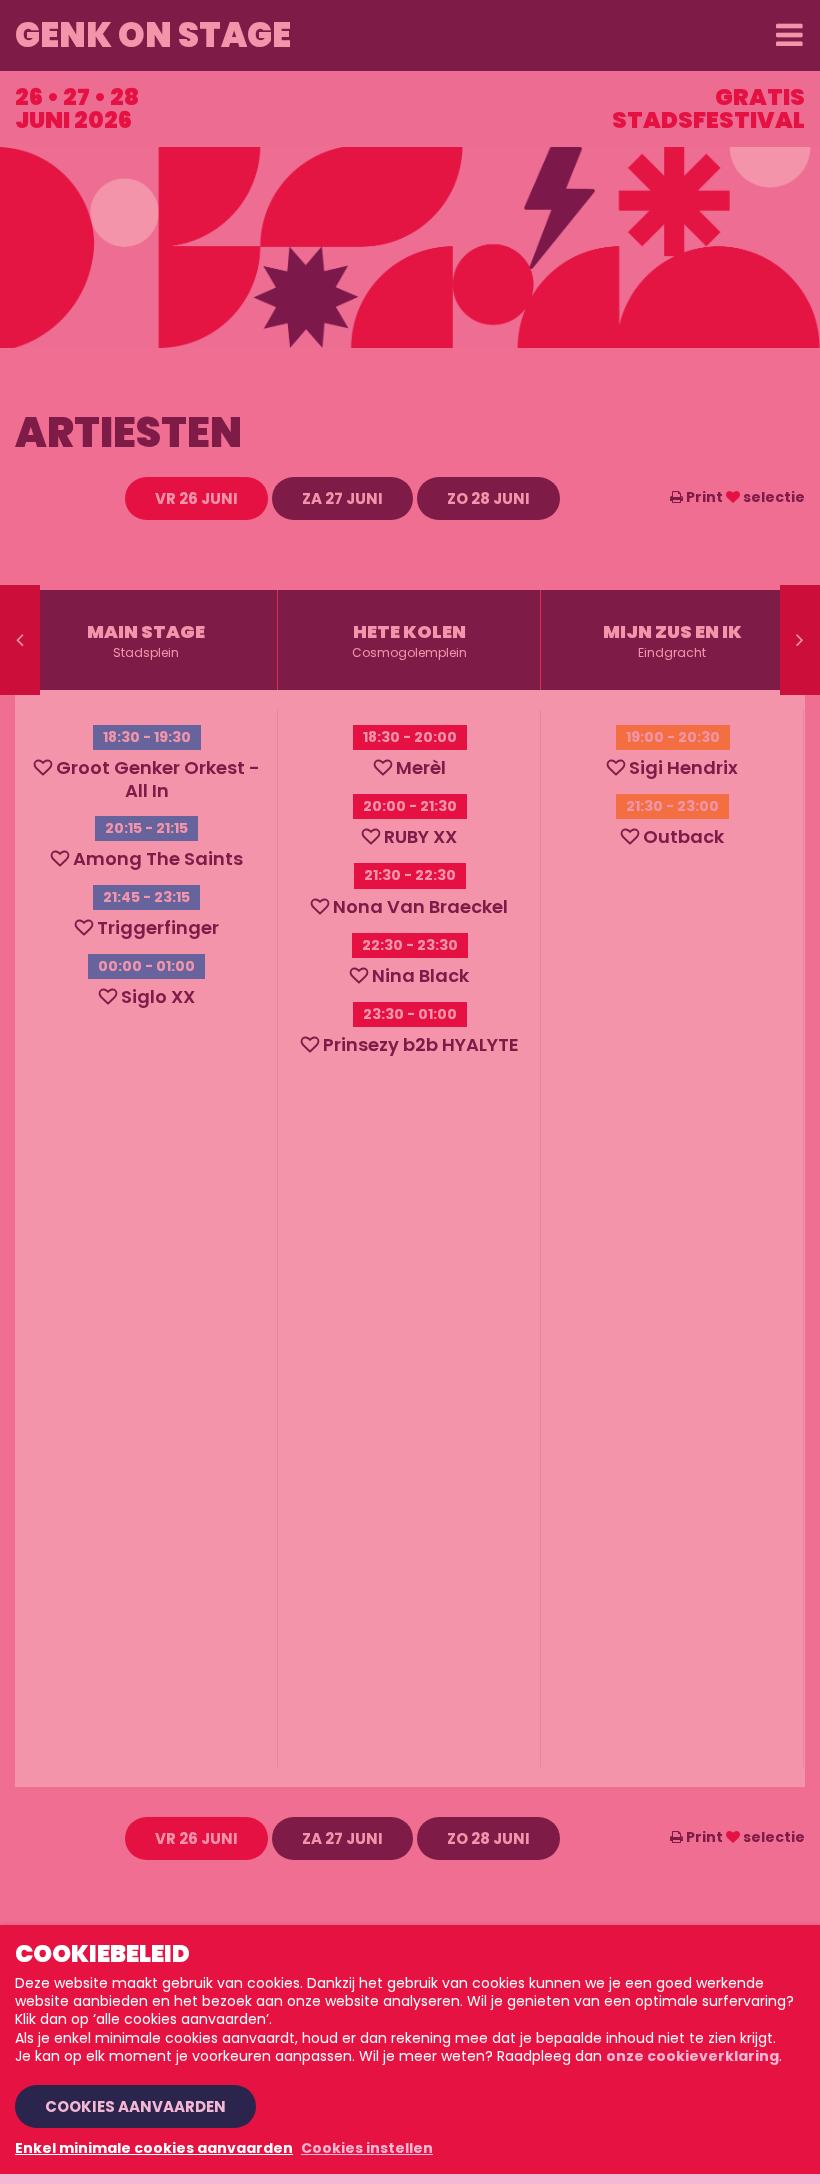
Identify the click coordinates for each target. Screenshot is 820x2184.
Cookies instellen (367, 2148)
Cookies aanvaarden (135, 2106)
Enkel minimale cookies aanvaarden (154, 2148)
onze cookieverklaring (692, 2056)
